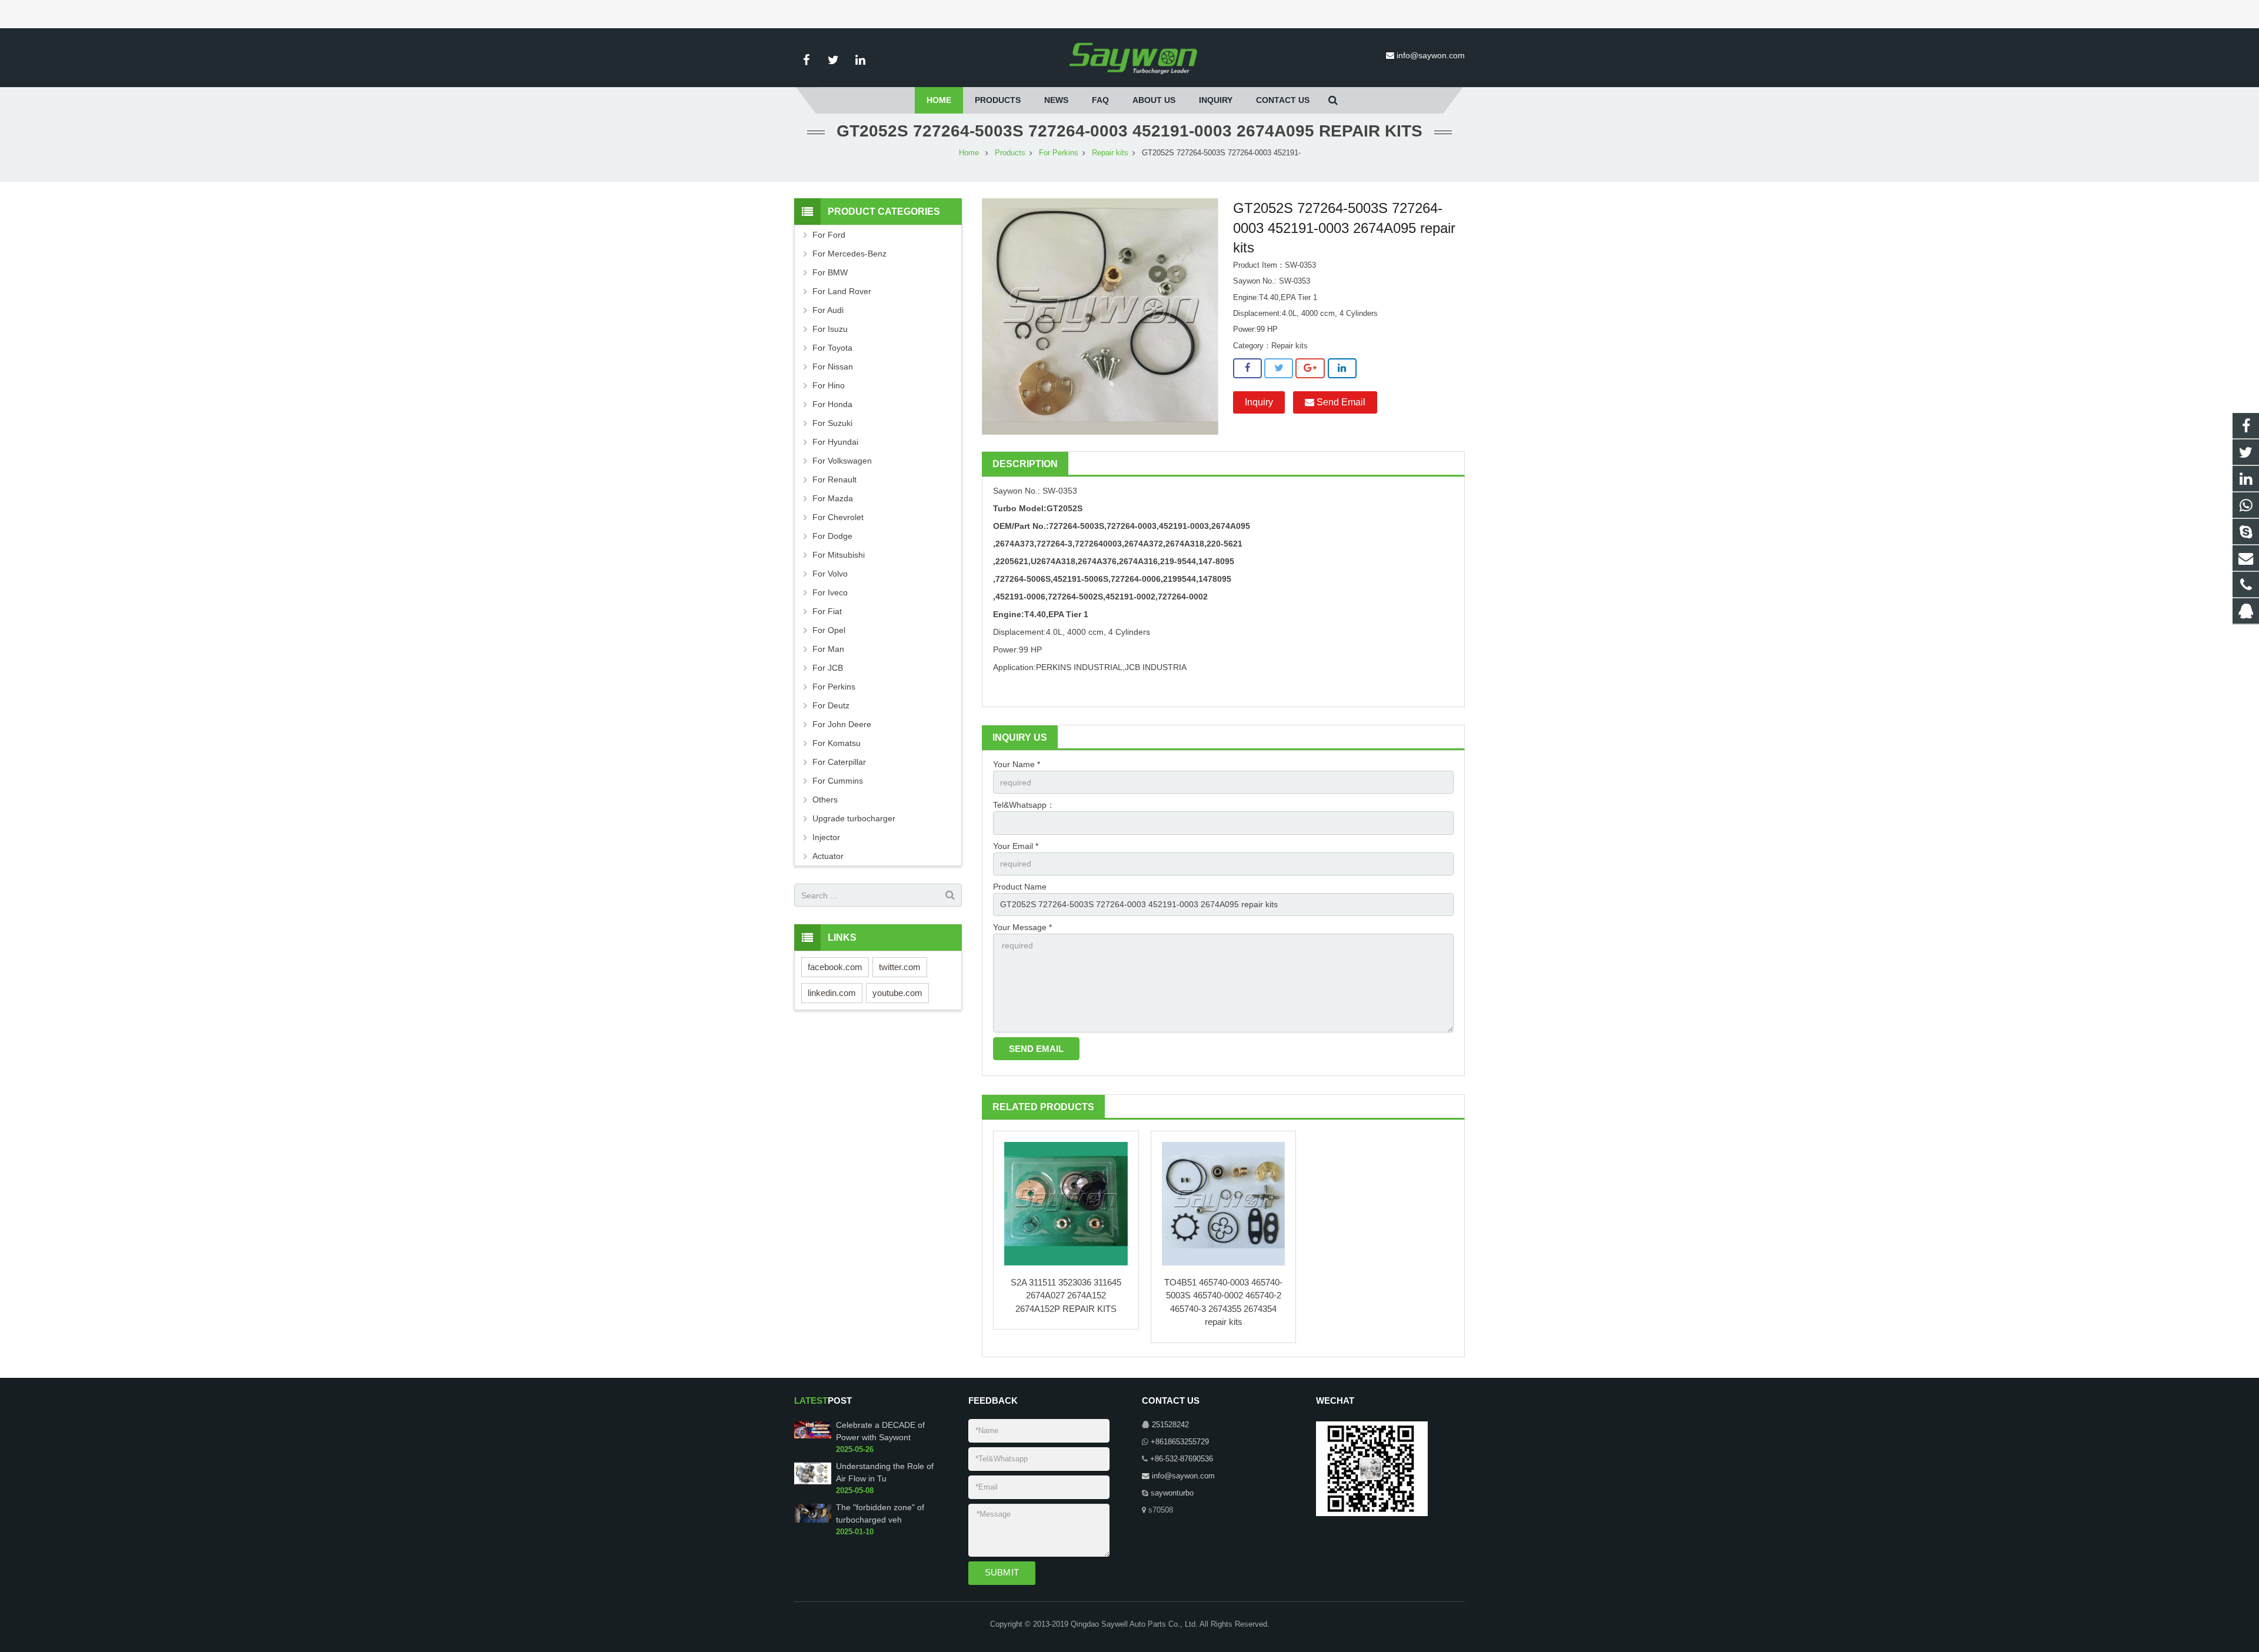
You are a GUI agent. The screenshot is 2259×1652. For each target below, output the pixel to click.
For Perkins (1059, 153)
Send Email (1340, 402)
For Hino (829, 385)
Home (969, 153)
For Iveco (830, 592)
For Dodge (832, 536)
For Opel (829, 630)
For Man (828, 649)
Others (825, 800)
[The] (813, 1520)
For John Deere (842, 724)
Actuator (828, 856)
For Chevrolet (838, 517)
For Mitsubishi (839, 555)
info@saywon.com (1431, 55)
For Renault (834, 479)
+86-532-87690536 (1182, 1459)
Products (1010, 153)
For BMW (830, 272)
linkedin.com (832, 993)
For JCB (828, 668)
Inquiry (1259, 402)
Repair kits (1110, 153)
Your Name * (1017, 764)
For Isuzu (830, 329)
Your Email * (1016, 846)
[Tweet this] (1279, 368)
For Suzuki (832, 423)
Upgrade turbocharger (854, 818)
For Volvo (830, 574)
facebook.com (835, 967)
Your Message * (1022, 927)
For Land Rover (842, 291)
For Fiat (827, 611)
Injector (826, 837)
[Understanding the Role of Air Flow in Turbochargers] (813, 1482)
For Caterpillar (839, 762)
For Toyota (832, 348)
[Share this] (1247, 368)
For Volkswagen (842, 461)
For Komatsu (837, 743)
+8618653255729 (1180, 1442)
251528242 (1170, 1425)
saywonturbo (1172, 1493)
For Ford (829, 235)
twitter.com (900, 967)
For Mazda (833, 498)
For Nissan (833, 367)
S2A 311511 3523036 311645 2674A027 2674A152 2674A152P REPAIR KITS (1066, 1295)
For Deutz (831, 705)
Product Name (1020, 887)
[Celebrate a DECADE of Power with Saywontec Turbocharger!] (813, 1437)
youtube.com (897, 993)
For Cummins (838, 781)
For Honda (832, 404)
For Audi (828, 310)
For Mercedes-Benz (849, 254)
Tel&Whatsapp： (1024, 805)
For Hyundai (835, 442)
